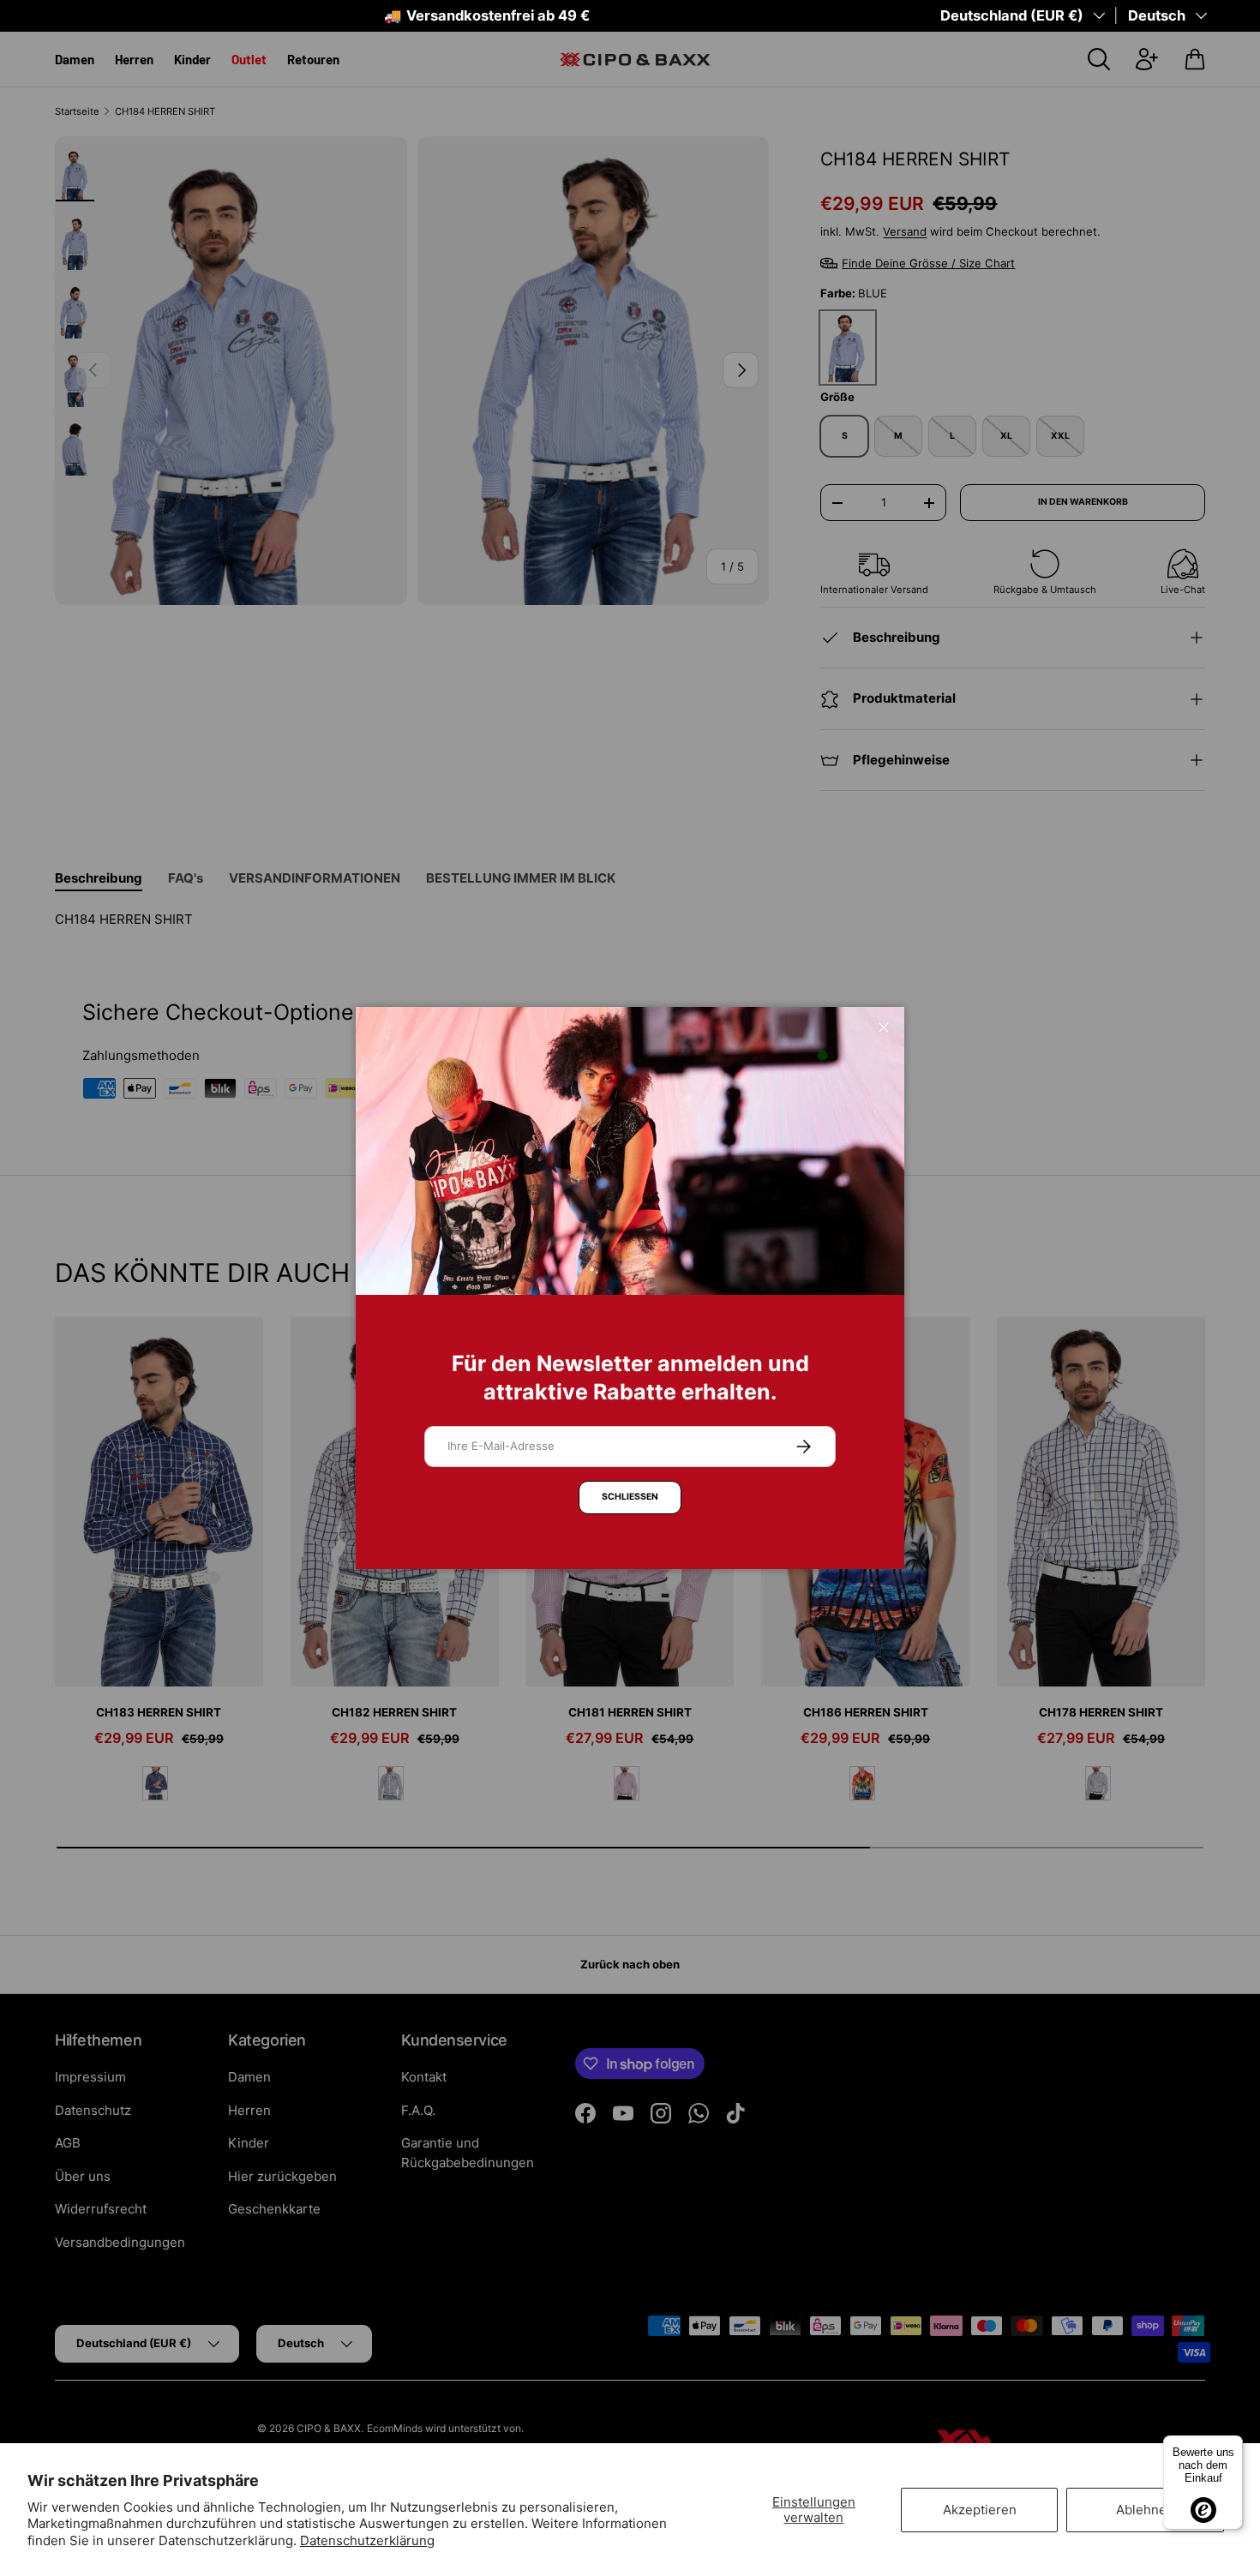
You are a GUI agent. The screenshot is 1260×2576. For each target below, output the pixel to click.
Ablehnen (1145, 2510)
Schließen (630, 1497)
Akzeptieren (980, 2510)
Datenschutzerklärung (367, 2540)
